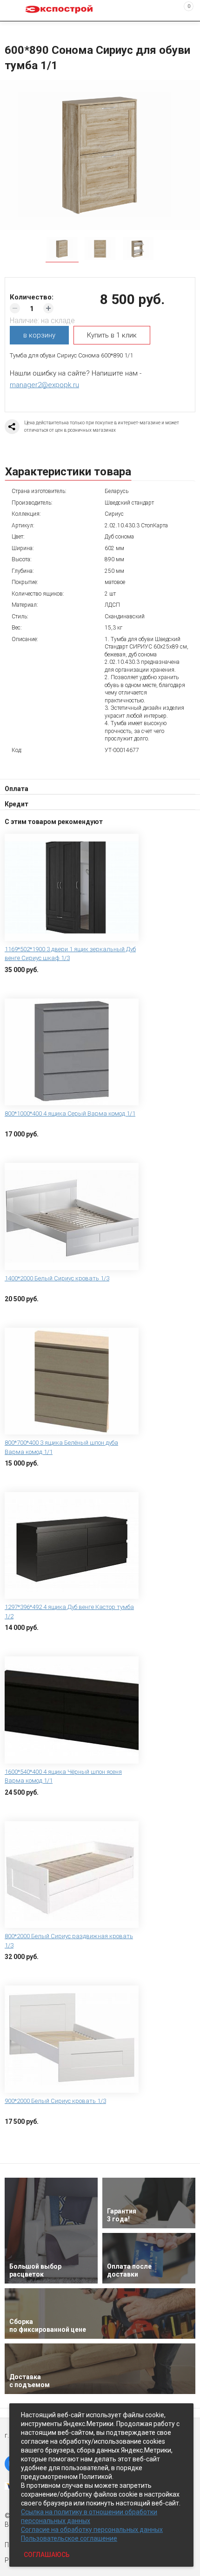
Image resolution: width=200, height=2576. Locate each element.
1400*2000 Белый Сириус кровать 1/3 (57, 1278)
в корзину (39, 335)
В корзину (21, 984)
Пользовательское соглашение (69, 2538)
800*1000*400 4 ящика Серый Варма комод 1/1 (70, 1113)
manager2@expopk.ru (44, 385)
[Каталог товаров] (14, 11)
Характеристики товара (68, 472)
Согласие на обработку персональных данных (92, 2530)
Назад (10, 29)
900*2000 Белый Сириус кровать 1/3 (55, 2101)
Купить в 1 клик (112, 335)
